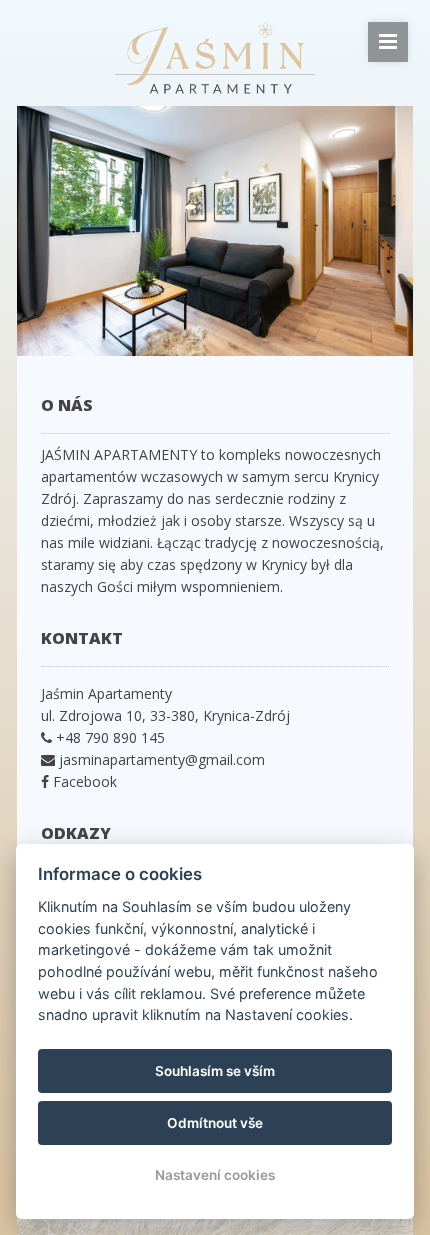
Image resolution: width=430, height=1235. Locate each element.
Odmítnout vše (215, 1123)
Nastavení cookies (215, 1175)
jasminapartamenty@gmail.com (162, 759)
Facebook (83, 781)
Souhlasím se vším (215, 1071)
